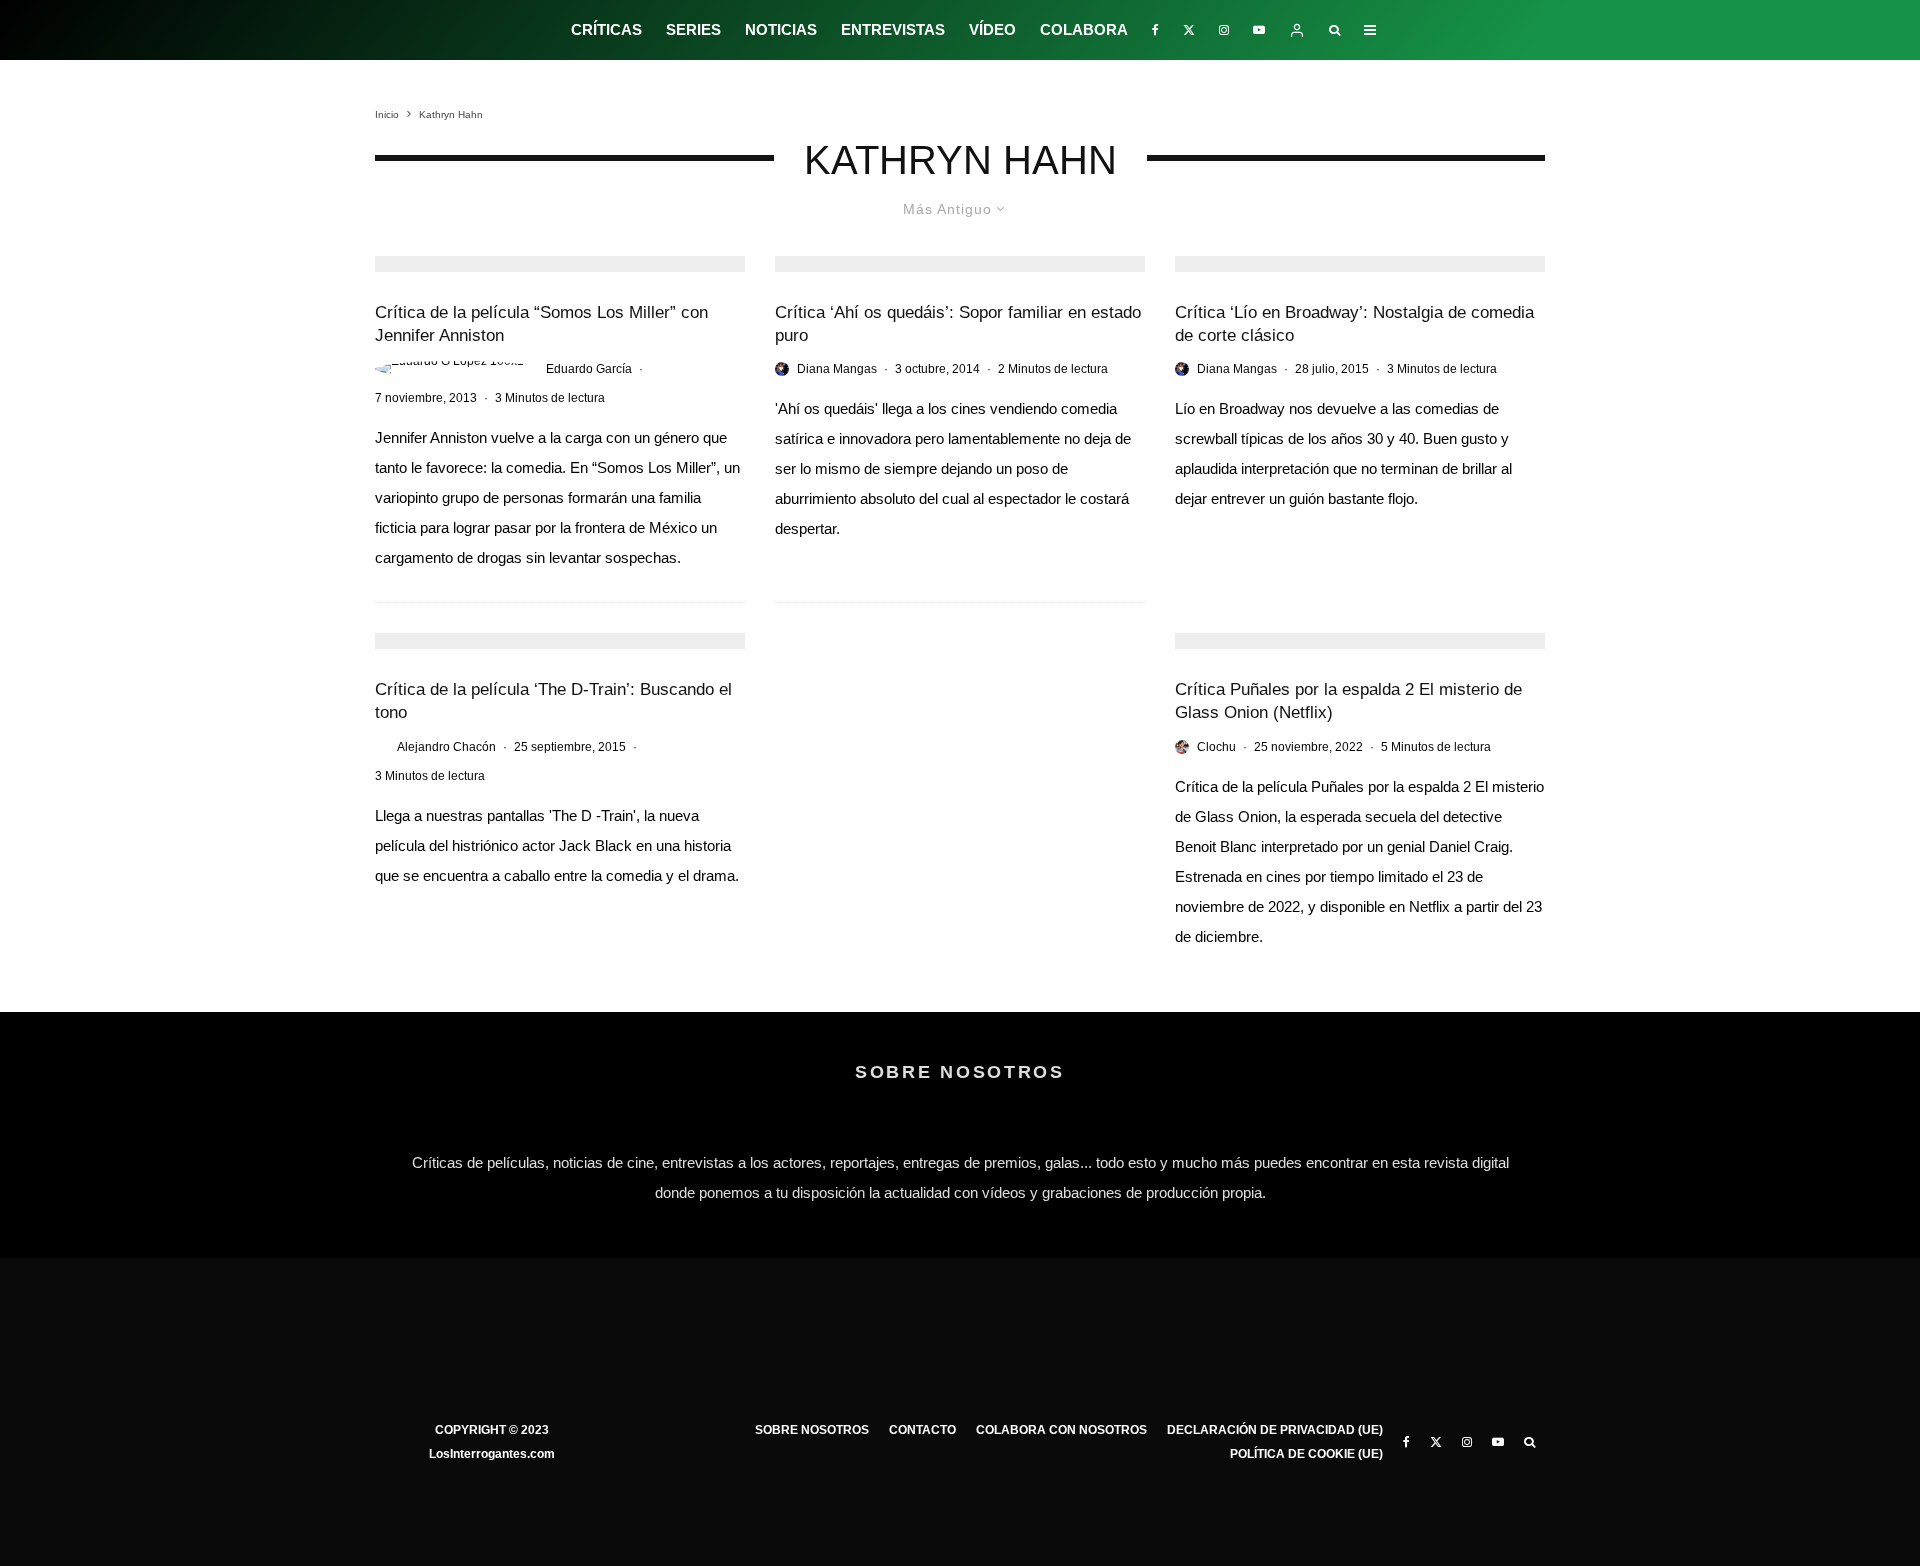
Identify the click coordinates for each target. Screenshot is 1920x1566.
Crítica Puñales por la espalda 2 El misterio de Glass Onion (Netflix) (1348, 701)
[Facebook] (1155, 30)
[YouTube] (1259, 30)
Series (693, 29)
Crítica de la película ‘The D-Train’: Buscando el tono (553, 701)
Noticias (781, 29)
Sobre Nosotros (812, 1430)
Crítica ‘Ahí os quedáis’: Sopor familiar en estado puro (958, 324)
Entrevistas (893, 29)
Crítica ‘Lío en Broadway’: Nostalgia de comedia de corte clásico (1354, 324)
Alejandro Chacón (446, 747)
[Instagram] (1224, 30)
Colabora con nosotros (1061, 1430)
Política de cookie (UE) (1306, 1454)
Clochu (1216, 747)
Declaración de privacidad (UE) (1275, 1430)
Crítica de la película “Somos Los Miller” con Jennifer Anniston (541, 324)
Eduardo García (589, 369)
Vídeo (992, 29)
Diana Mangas (837, 369)
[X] (1189, 30)
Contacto (922, 1430)
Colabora (1084, 29)
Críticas (606, 29)
